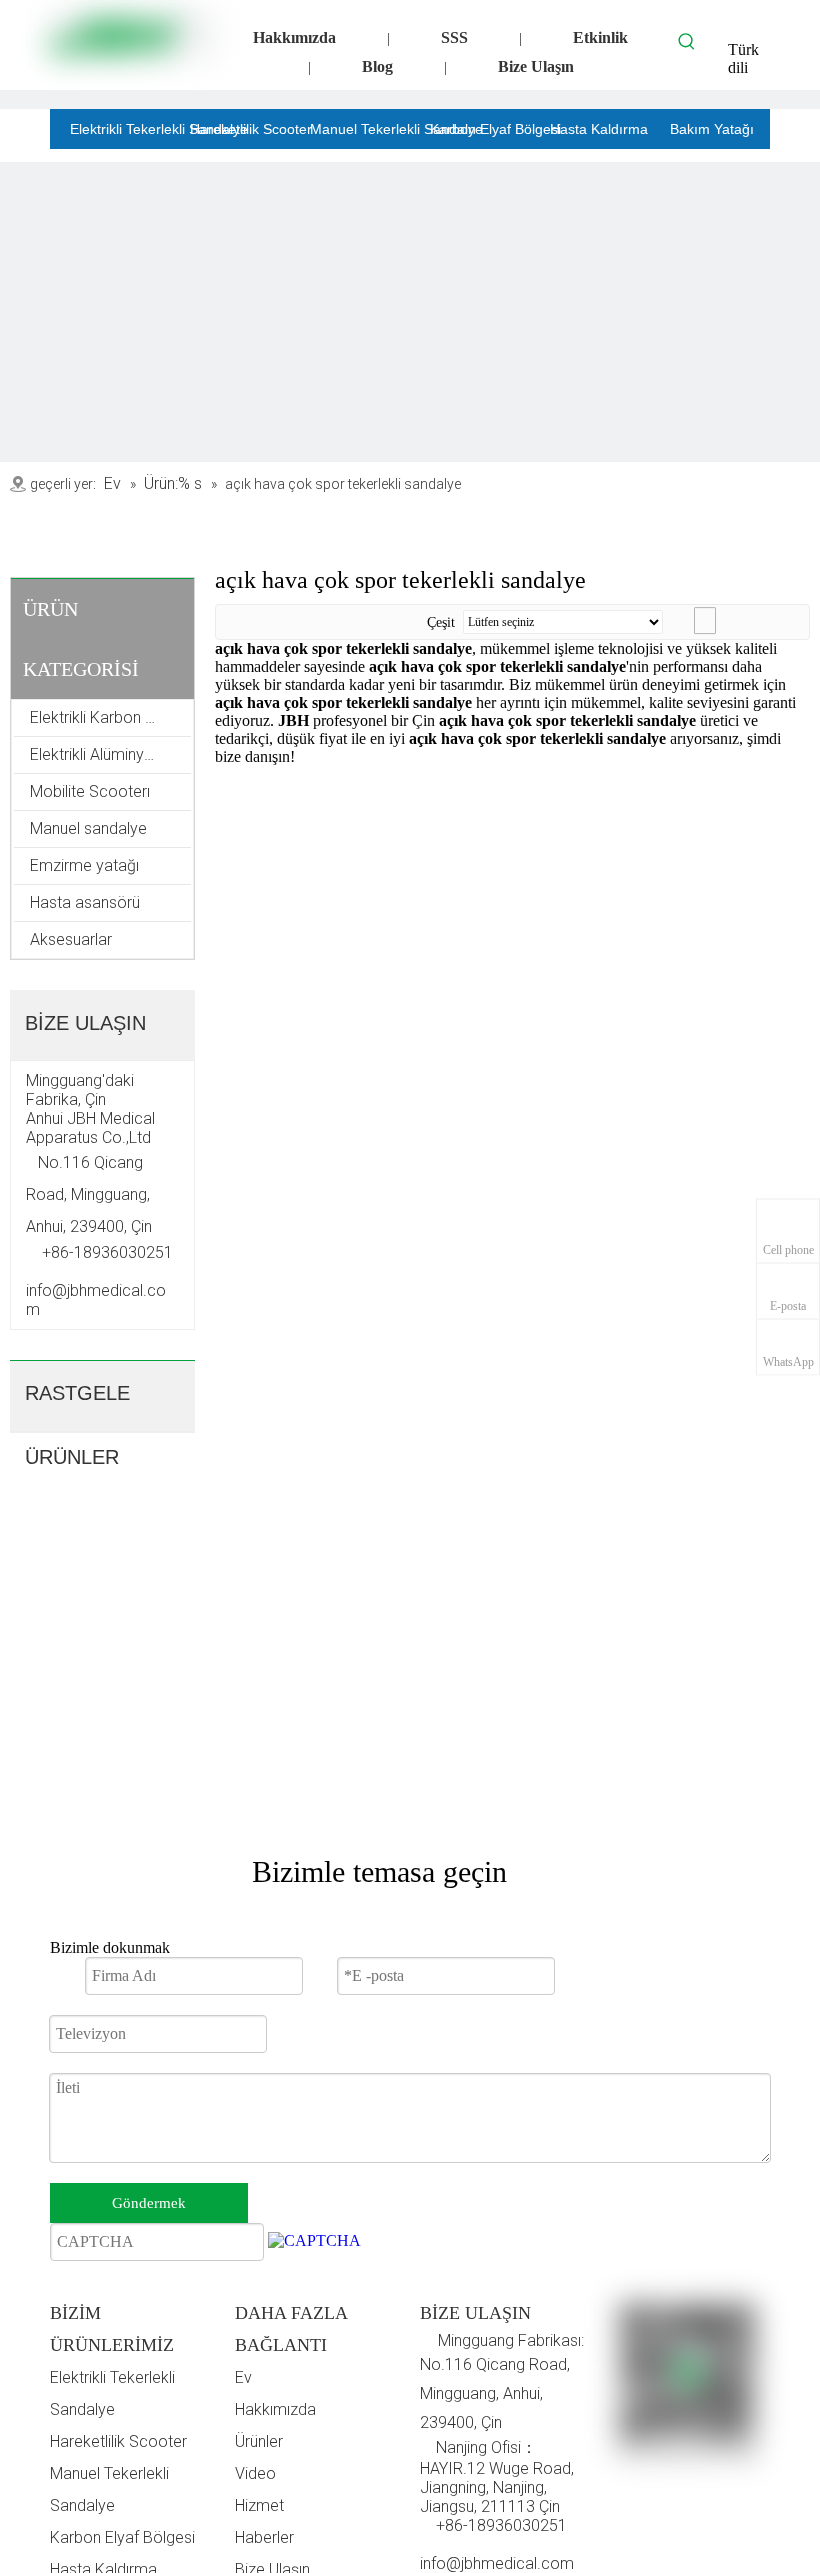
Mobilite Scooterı (90, 791)
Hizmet (259, 2505)
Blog (377, 66)
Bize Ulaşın (536, 66)
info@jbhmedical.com (497, 2563)
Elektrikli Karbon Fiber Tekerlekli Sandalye (110, 717)
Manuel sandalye (88, 828)
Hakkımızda (294, 37)
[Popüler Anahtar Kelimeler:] (687, 41)
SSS (454, 37)
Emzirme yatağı (84, 865)
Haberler (264, 2537)
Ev (243, 2377)
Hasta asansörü (85, 902)
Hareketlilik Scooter (118, 2441)
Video (255, 2473)
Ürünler (259, 2441)
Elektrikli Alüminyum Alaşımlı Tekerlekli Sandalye (110, 754)
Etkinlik (600, 37)
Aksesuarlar (71, 939)
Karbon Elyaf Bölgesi (122, 2537)
